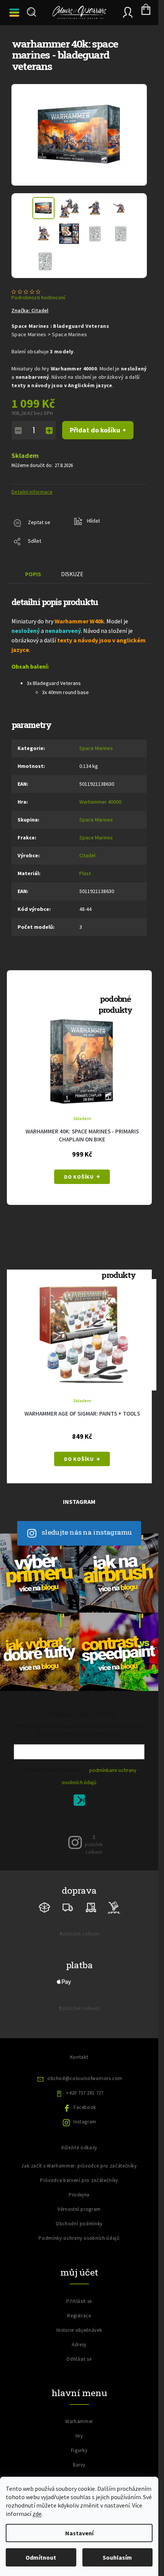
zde (37, 2514)
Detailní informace (32, 492)
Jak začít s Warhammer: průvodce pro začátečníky (79, 2166)
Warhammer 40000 (100, 802)
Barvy (79, 2465)
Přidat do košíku (95, 430)
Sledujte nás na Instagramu (87, 1532)
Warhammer (79, 2421)
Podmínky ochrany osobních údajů (79, 2238)
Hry (79, 2436)
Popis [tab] (33, 574)
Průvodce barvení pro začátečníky (79, 2180)
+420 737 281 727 (85, 2093)
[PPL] (114, 1907)
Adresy (79, 2345)
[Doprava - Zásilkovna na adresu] (68, 1907)
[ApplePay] (64, 1981)
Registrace (79, 2316)
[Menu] (15, 13)
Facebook (85, 2107)
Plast (85, 873)
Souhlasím (117, 2557)
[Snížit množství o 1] (18, 431)
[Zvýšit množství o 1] (49, 431)
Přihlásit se (82, 1801)
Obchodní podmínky (79, 2224)
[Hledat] (31, 12)
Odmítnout (41, 2557)
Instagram (85, 2122)
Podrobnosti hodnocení (38, 297)
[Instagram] (75, 1842)
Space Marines (96, 748)
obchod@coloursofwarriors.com (85, 2078)
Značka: (30, 310)
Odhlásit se (79, 2359)
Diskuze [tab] (72, 574)
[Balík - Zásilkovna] (45, 1907)
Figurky (79, 2450)
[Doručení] (91, 1907)
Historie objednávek (79, 2330)
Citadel (87, 855)
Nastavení (79, 2533)
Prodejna (79, 2195)
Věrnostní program (79, 2209)
